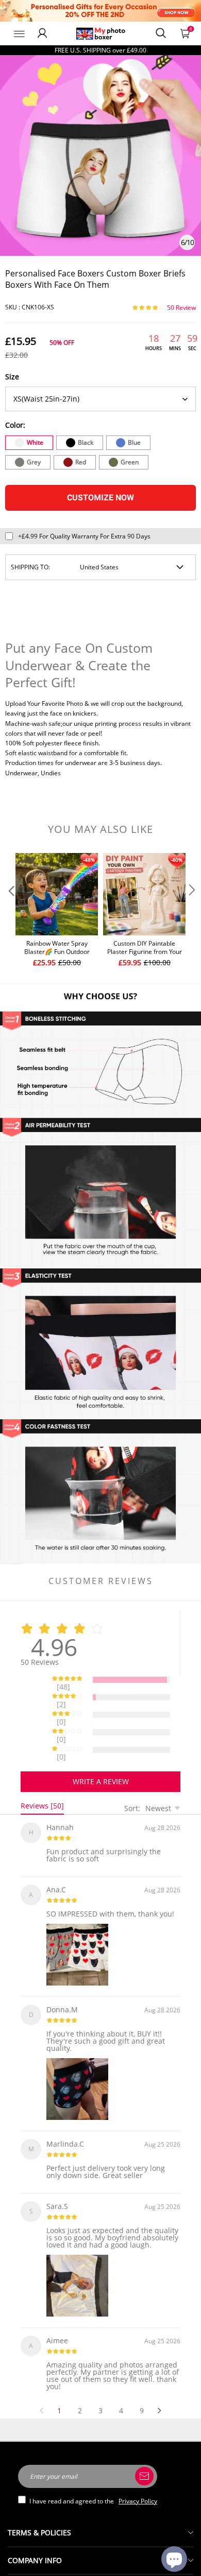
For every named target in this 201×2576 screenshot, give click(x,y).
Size (12, 377)
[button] (10, 911)
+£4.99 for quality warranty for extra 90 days (84, 536)
